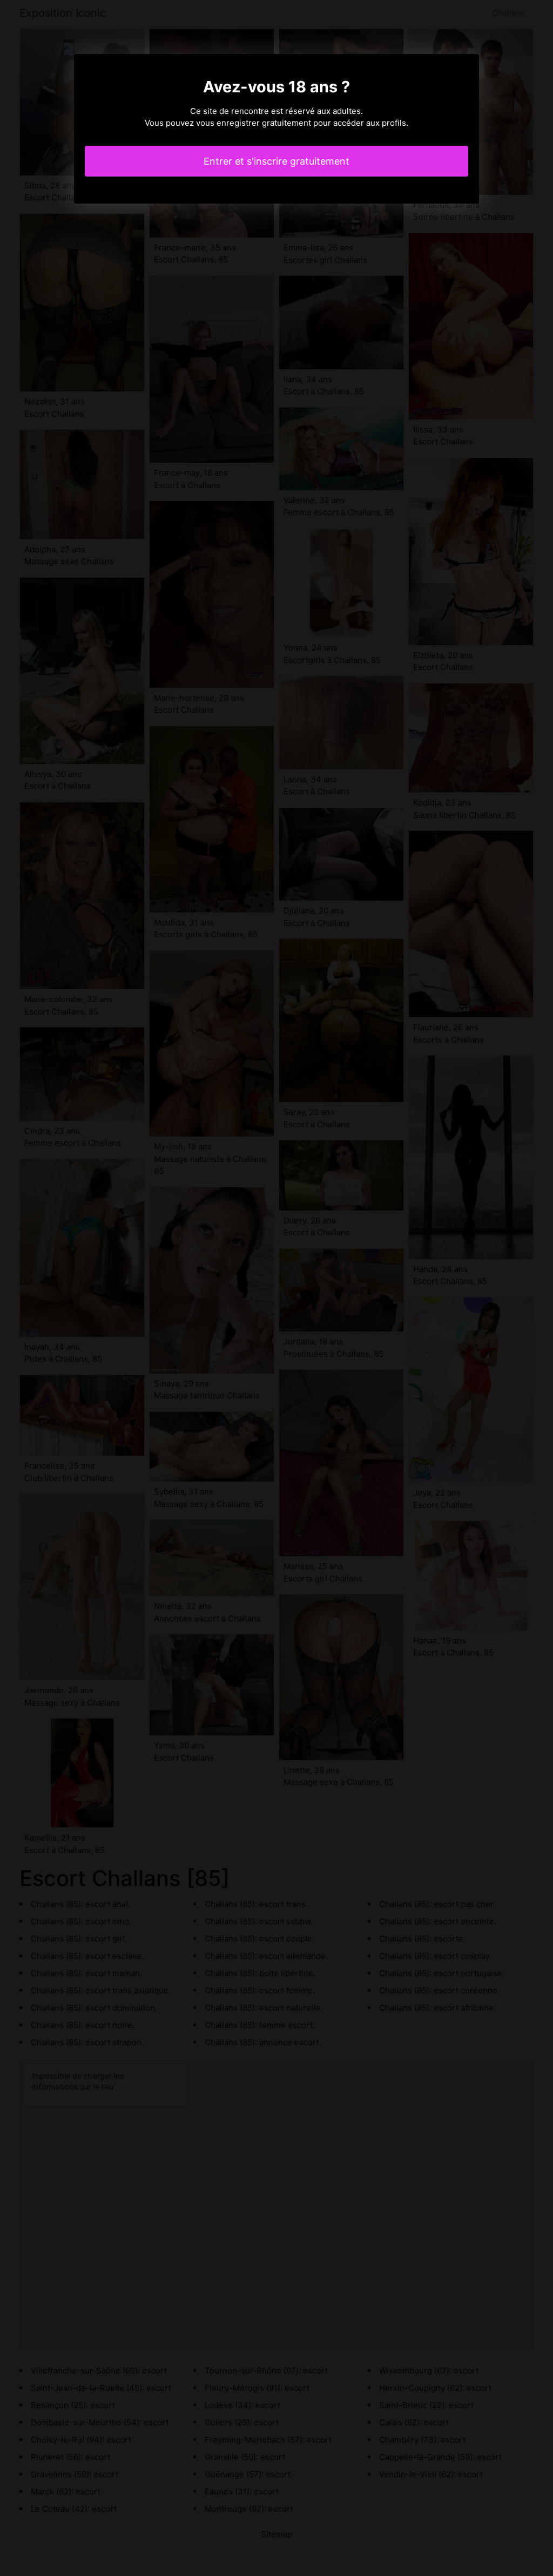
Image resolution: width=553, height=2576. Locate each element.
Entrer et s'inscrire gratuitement (276, 161)
